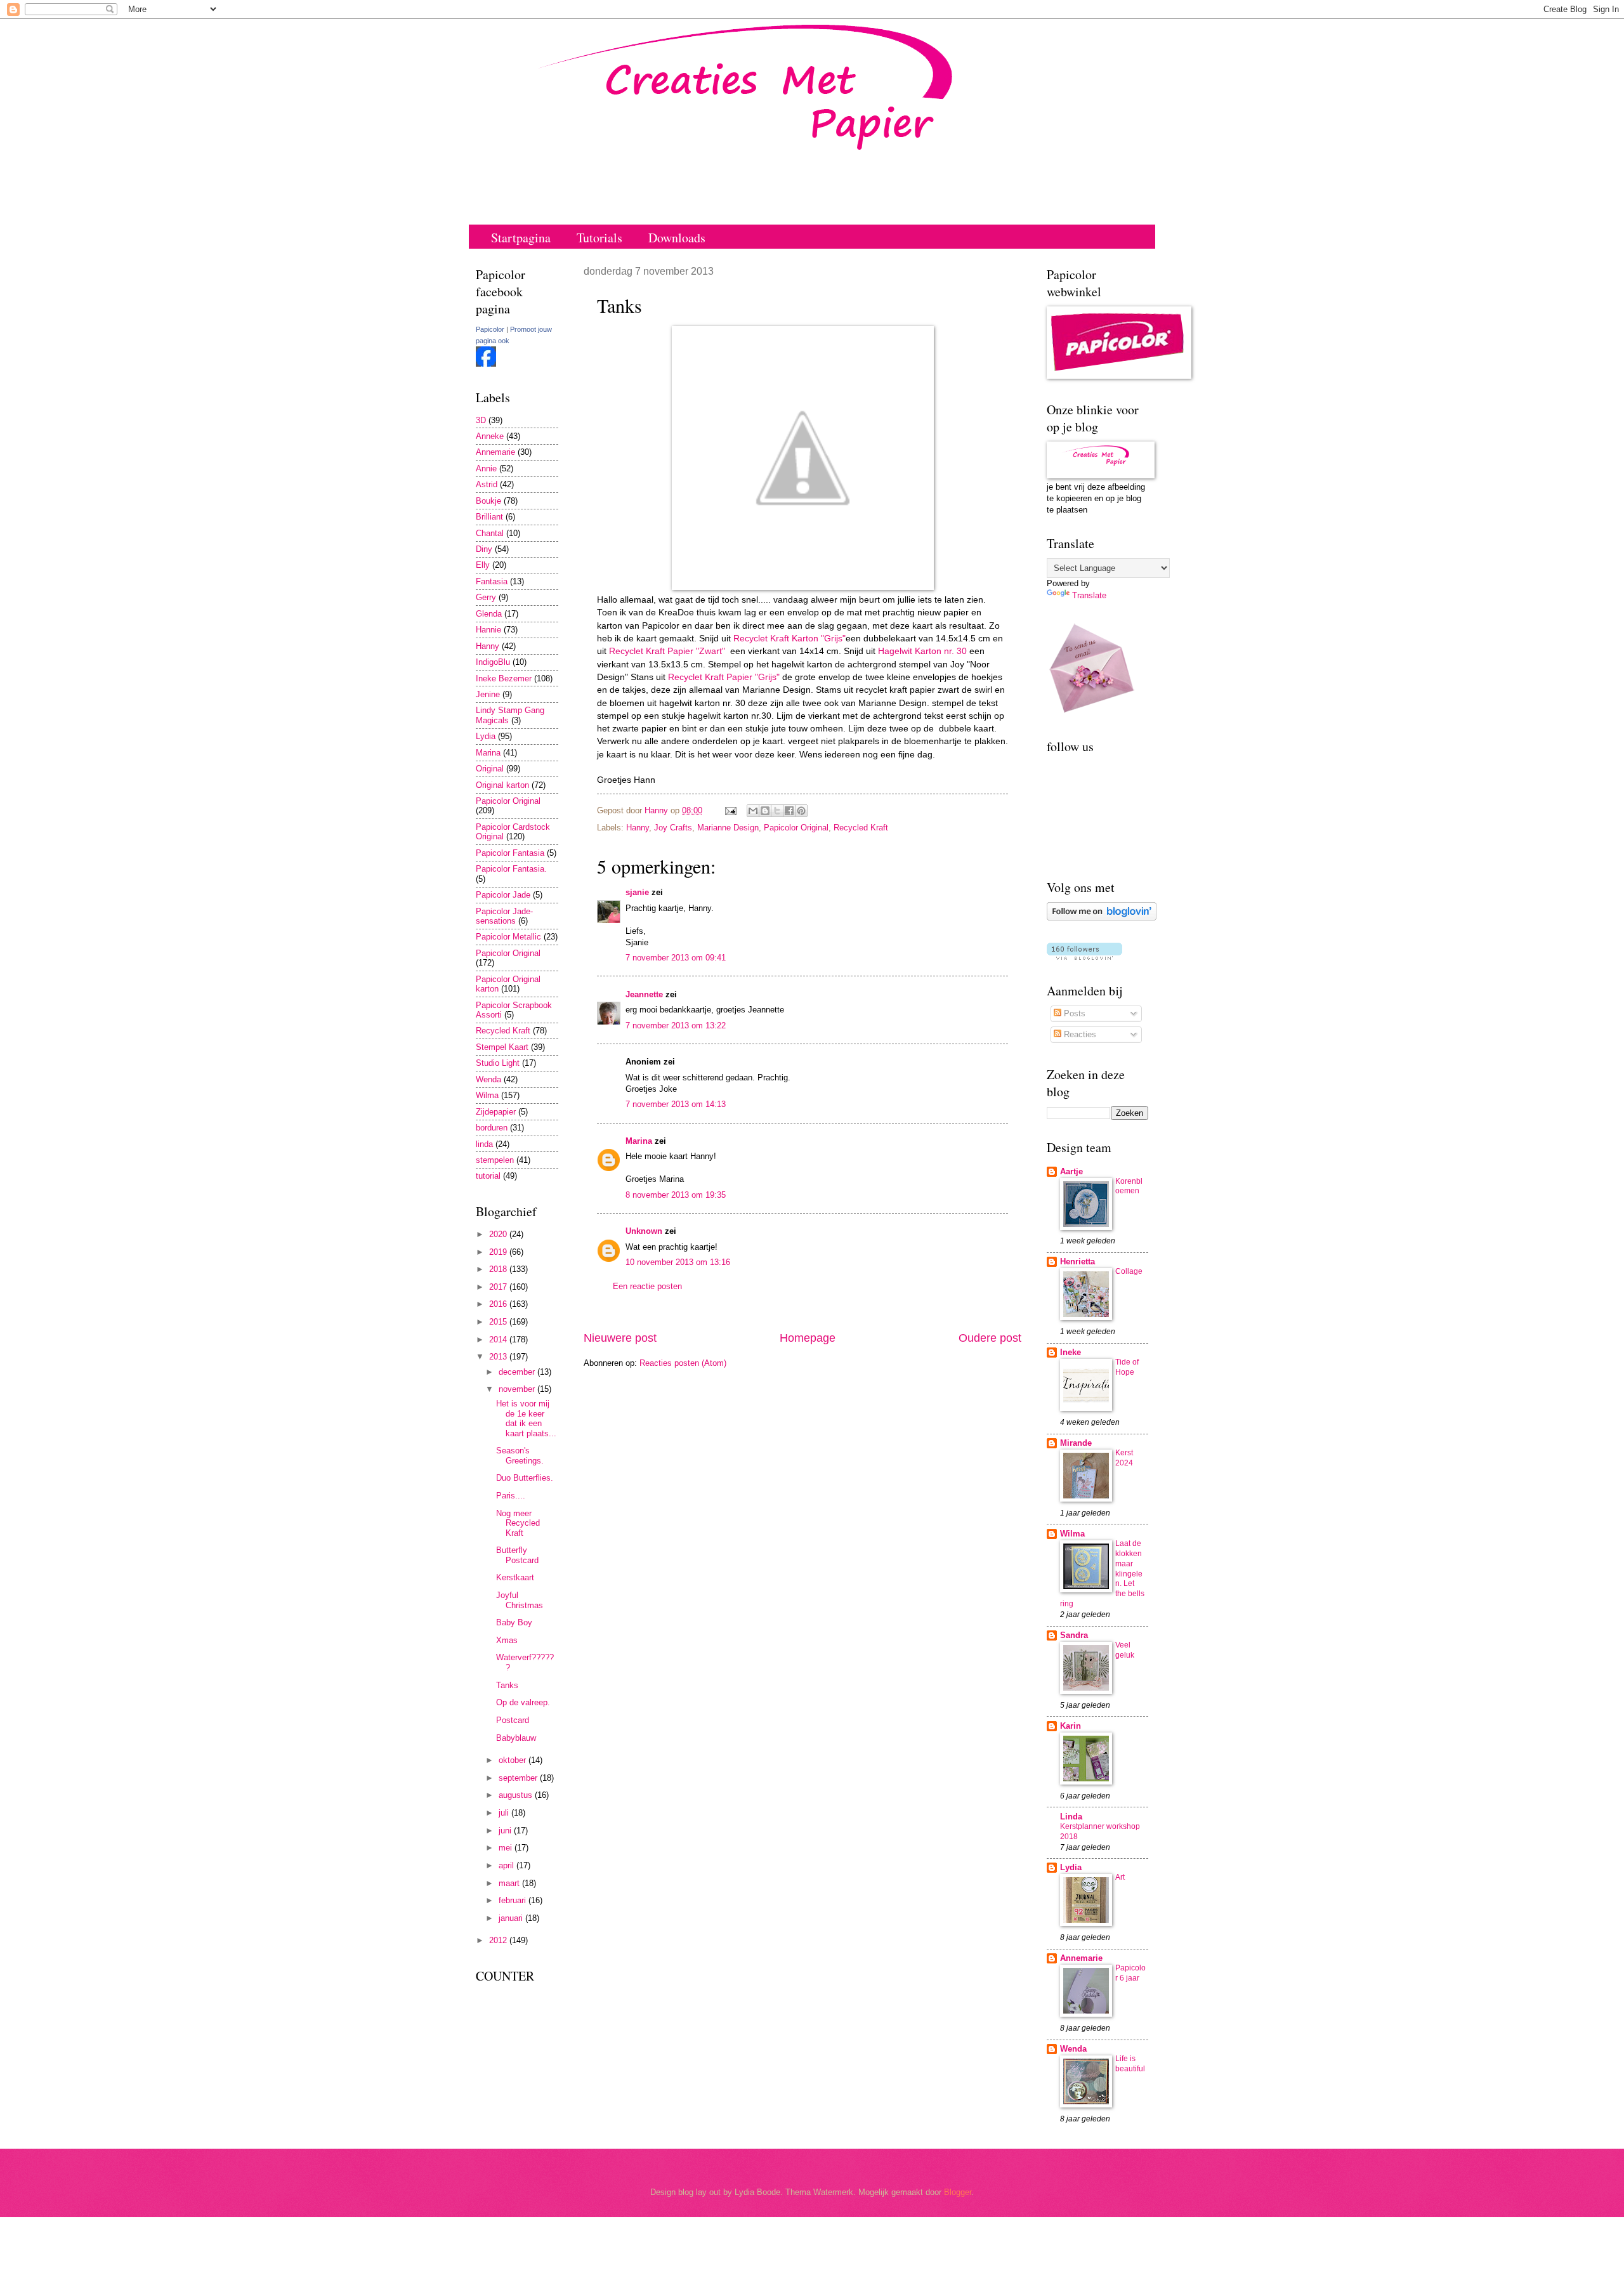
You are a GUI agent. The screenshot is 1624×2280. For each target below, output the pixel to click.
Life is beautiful (1130, 2064)
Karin (1071, 1726)
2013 (499, 1357)
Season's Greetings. (520, 1455)
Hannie (488, 630)
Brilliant (489, 517)
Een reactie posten (647, 1286)
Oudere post (990, 1338)
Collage (1129, 1271)
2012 (499, 1940)
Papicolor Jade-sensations (504, 916)
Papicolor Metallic (508, 937)
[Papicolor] (486, 364)
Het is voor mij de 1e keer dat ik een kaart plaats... (526, 1418)
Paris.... (511, 1496)
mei (507, 1848)
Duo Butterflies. (525, 1478)
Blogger (958, 2192)
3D (481, 420)
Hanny (638, 828)
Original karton (502, 785)
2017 (499, 1287)
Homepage (808, 1338)
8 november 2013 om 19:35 (676, 1195)
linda (484, 1144)
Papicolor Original (796, 828)
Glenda (489, 614)
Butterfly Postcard (517, 1555)
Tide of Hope (1127, 1367)
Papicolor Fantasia (510, 853)
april (507, 1865)
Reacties (1079, 1034)
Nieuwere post (620, 1338)
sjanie (637, 892)
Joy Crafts (673, 828)
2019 (499, 1252)
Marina (639, 1141)
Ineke (1071, 1352)
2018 (499, 1269)
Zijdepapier (496, 1112)
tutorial (488, 1176)
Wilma (487, 1095)
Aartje (1071, 1171)
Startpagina (521, 238)
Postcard (513, 1720)
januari (512, 1918)
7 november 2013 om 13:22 (676, 1025)
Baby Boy (514, 1622)
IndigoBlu (493, 662)
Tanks (507, 1685)
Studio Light (498, 1063)
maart (510, 1883)
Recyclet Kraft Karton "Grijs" (789, 639)
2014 (499, 1340)
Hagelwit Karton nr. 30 (921, 651)
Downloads (677, 238)
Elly (483, 565)
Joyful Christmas (520, 1600)
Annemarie (495, 452)
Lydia (486, 736)
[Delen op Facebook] (789, 811)
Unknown (644, 1231)
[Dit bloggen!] (765, 811)
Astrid (487, 484)
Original (490, 769)
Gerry (486, 597)
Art (1120, 1877)
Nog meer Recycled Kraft (518, 1523)
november (518, 1389)
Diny (484, 549)
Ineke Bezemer (504, 678)
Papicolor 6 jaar (1130, 1973)
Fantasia (492, 581)
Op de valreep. (523, 1702)
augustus (517, 1795)
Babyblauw (516, 1738)
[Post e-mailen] (730, 810)
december (518, 1372)
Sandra (1074, 1635)
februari (514, 1900)
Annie (486, 468)
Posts (1073, 1013)
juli (505, 1813)
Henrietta (1077, 1261)
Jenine (488, 694)
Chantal (490, 533)
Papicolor (490, 329)
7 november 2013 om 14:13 (676, 1104)
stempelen (495, 1160)
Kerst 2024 (1124, 1458)
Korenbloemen (1129, 1186)
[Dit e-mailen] (753, 811)
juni (506, 1831)
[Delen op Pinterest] (801, 811)
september (519, 1778)
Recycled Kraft (861, 828)
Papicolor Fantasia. (511, 869)
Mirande (1076, 1443)
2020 (499, 1234)
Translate (1089, 595)
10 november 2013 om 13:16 (678, 1262)
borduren (492, 1128)
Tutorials (599, 238)
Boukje (488, 501)
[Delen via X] (777, 811)
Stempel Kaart (502, 1047)
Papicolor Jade (503, 895)
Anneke (490, 436)
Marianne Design (728, 828)
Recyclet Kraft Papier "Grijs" (723, 677)
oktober (514, 1760)
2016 (499, 1304)
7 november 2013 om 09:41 (676, 958)
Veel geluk (1125, 1650)
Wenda (488, 1079)
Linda (1071, 1817)
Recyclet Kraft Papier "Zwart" (667, 651)
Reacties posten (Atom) (683, 1363)
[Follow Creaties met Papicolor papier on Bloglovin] (1102, 918)
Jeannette (644, 994)
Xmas (507, 1640)
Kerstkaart (515, 1577)
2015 (499, 1322)
